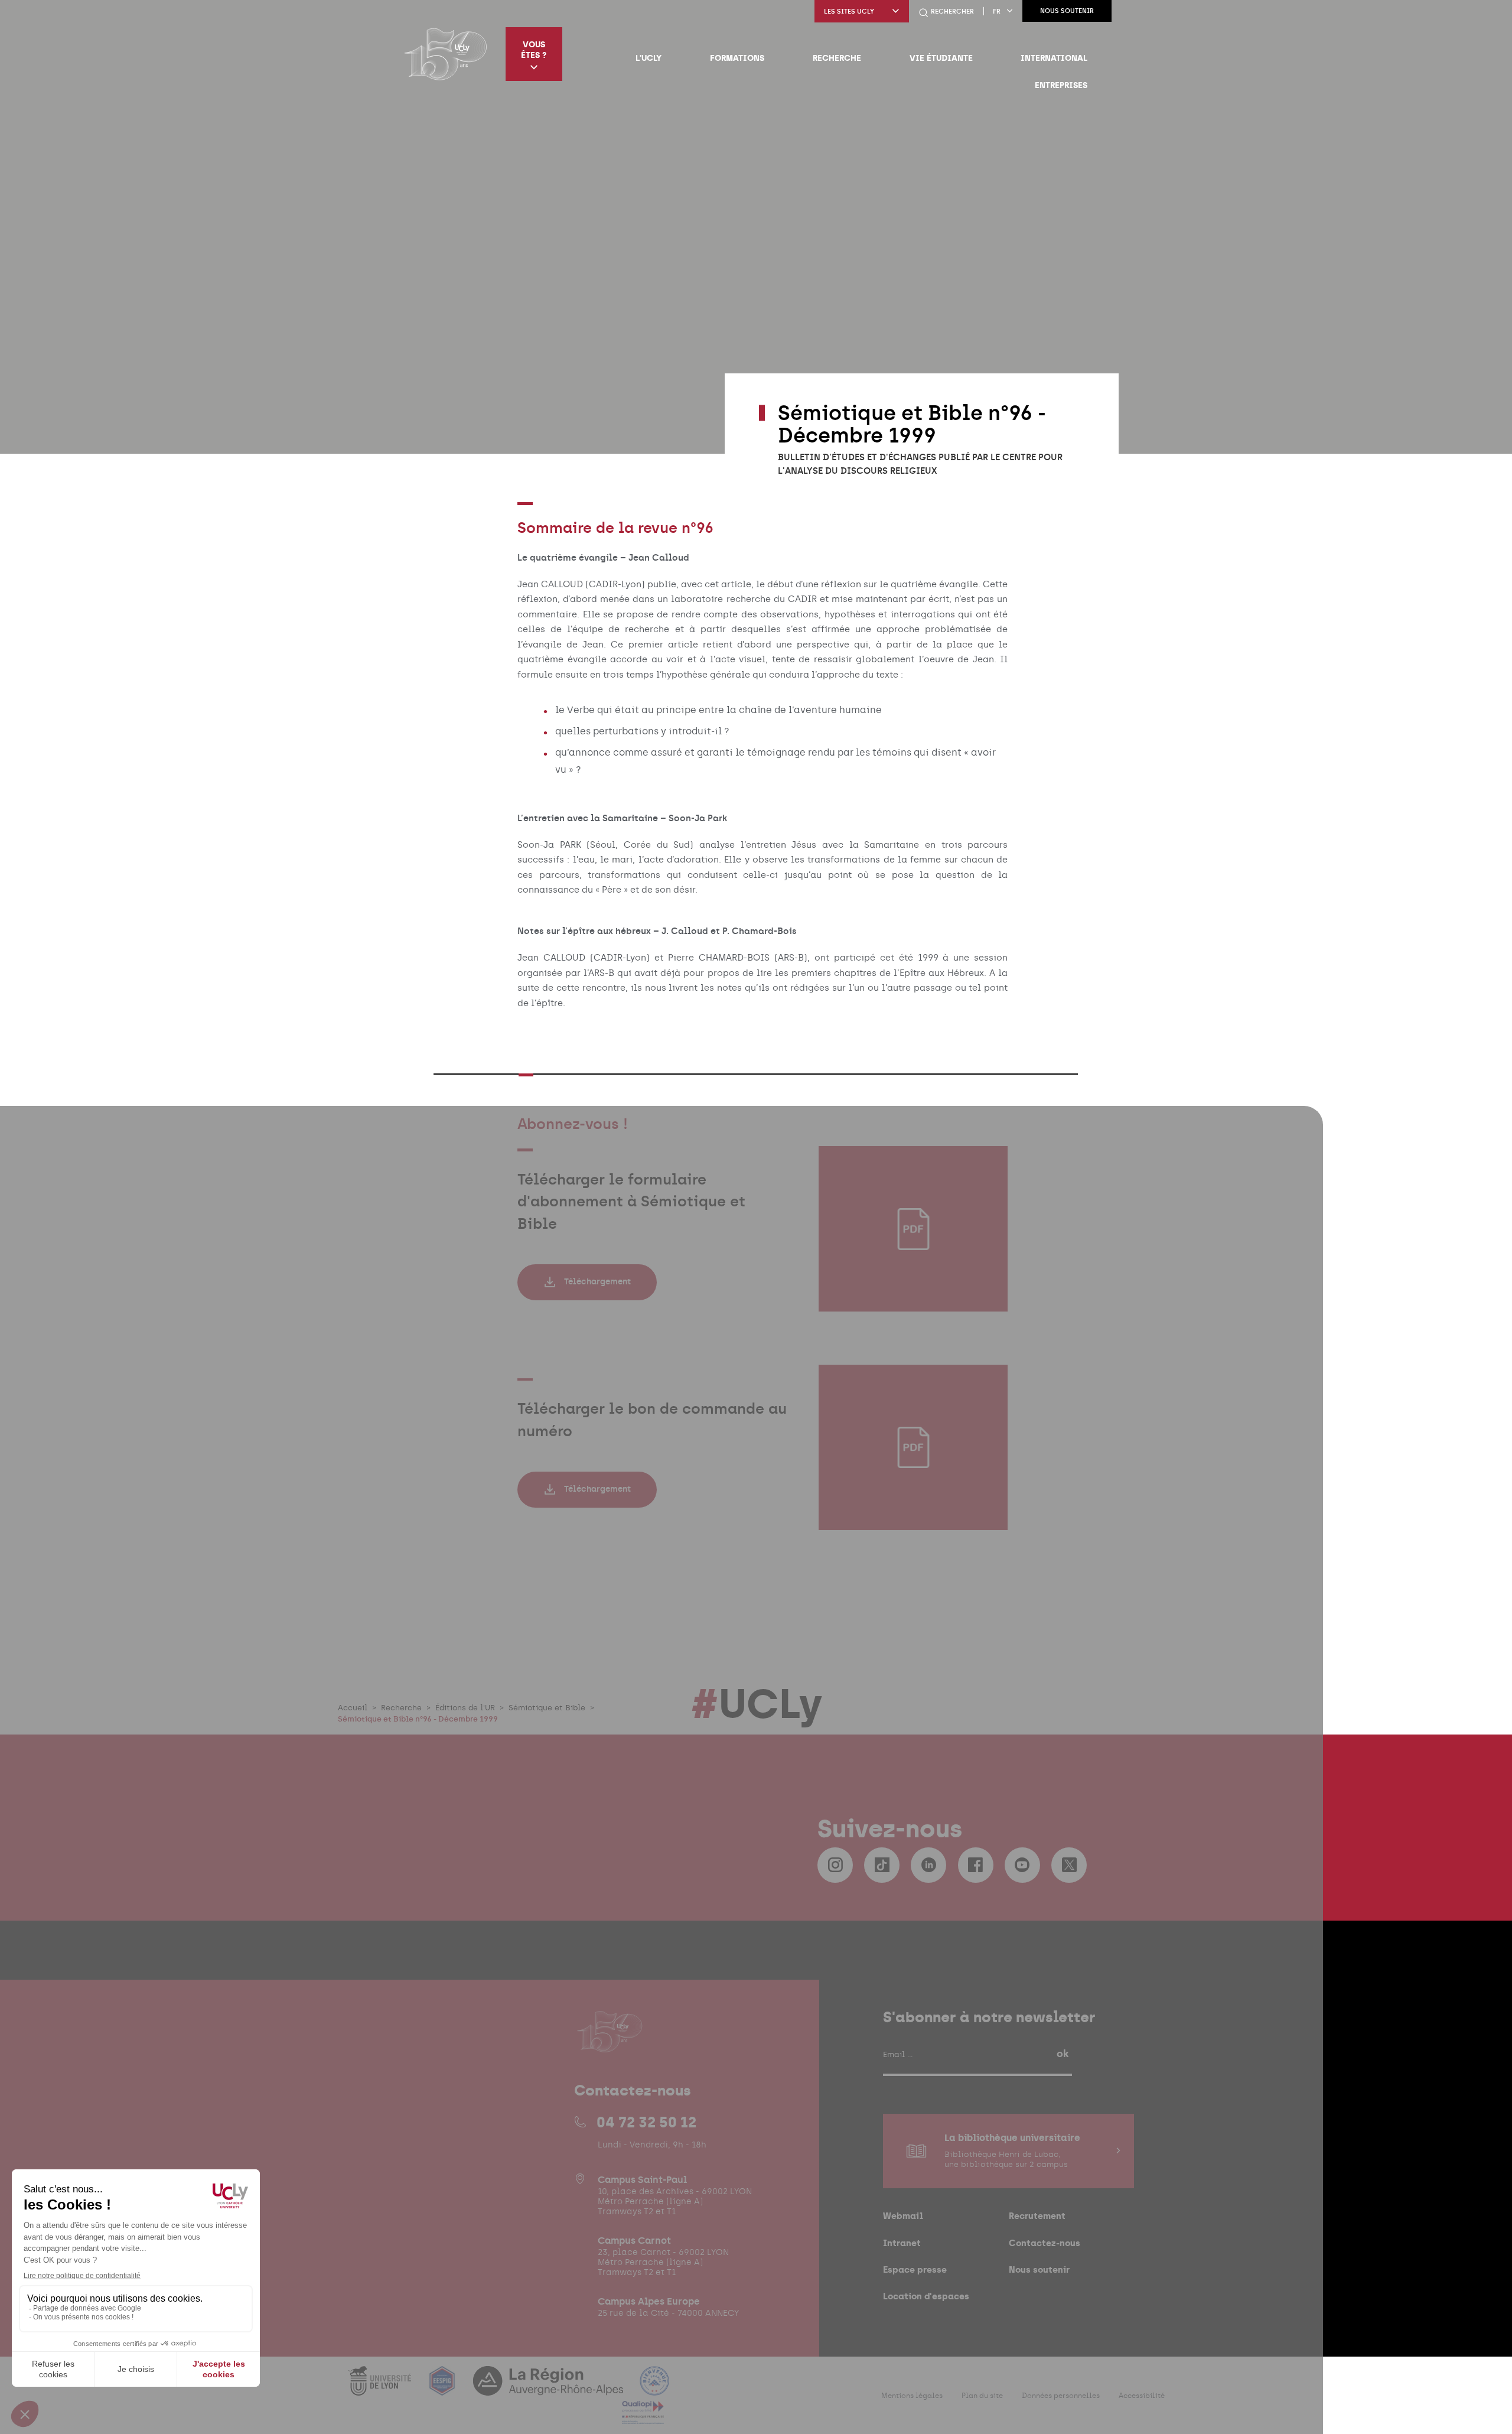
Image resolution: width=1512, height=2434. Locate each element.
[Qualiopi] (643, 2417)
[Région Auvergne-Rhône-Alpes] (549, 2388)
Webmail (903, 2216)
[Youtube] (1022, 1865)
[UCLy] (446, 54)
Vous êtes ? (534, 50)
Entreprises (1061, 85)
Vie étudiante (941, 58)
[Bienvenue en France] (654, 2388)
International (1054, 58)
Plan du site (982, 2396)
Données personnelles (1061, 2396)
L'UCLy (649, 58)
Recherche (837, 58)
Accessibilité (1142, 2396)
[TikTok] (882, 1865)
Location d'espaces (926, 2296)
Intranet (902, 2243)
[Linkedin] (928, 1865)
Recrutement (1037, 2216)
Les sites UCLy (849, 12)
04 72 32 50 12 (646, 2122)
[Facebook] (976, 1865)
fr (997, 12)
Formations (737, 58)
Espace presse (915, 2269)
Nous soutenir (1067, 11)
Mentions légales (912, 2396)
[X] (1069, 1865)
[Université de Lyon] (381, 2388)
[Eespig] (444, 2388)
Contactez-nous (1045, 2243)
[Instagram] (835, 1865)
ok (1063, 2054)
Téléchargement (597, 1282)
